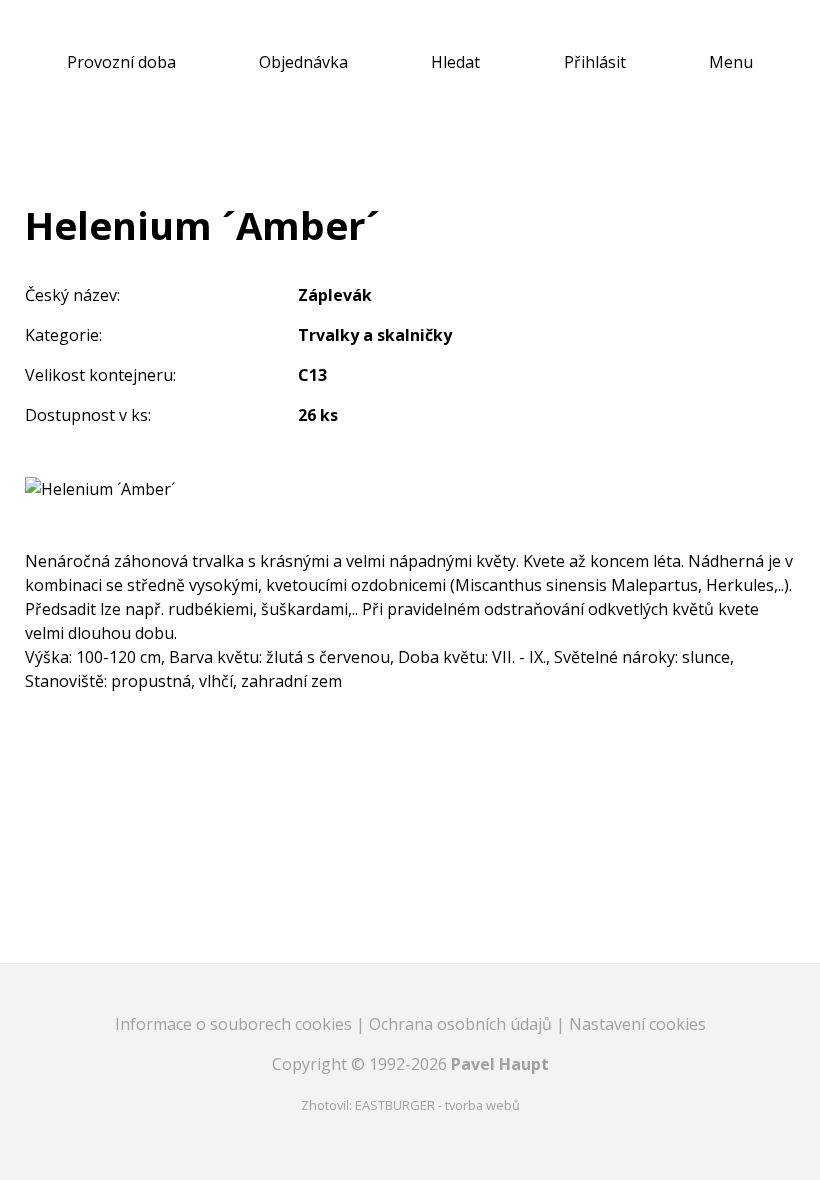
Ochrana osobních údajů (462, 1024)
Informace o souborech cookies (235, 1024)
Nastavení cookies (637, 1024)
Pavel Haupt (500, 1064)
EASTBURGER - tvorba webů (437, 1105)
